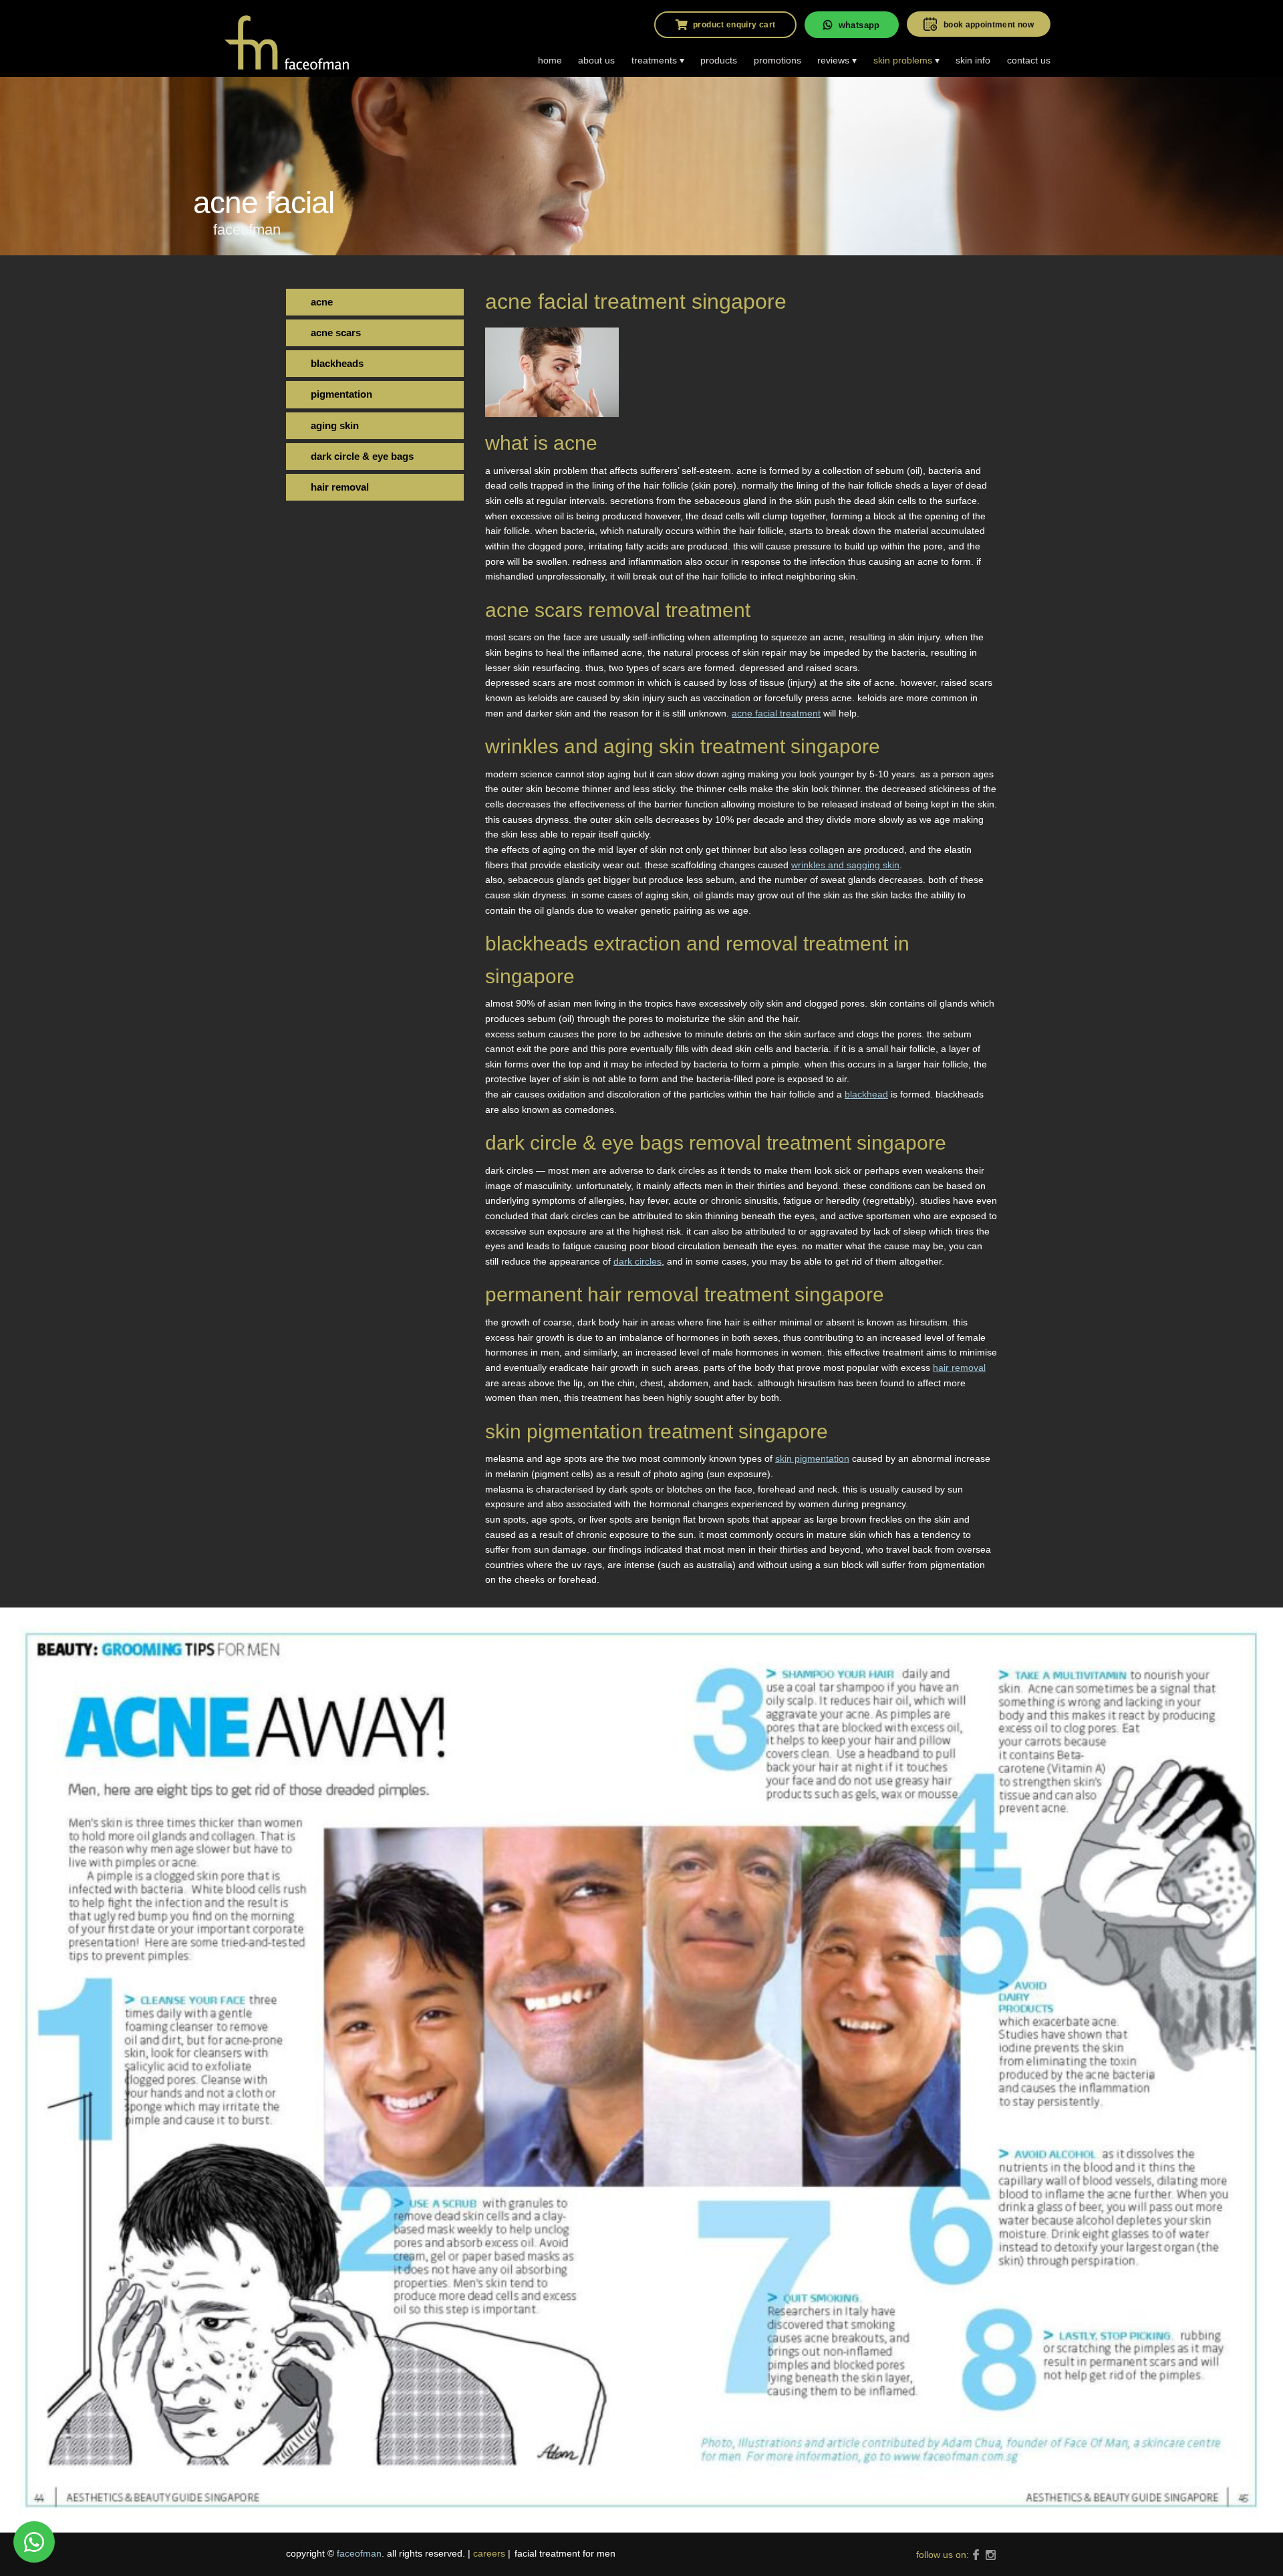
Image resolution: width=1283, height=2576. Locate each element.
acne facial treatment (776, 713)
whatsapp (859, 25)
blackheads (337, 363)
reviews (833, 60)
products (719, 60)
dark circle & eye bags (362, 456)
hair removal (959, 1368)
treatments (654, 60)
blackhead (866, 1094)
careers (489, 2553)
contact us (1029, 60)
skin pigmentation (812, 1458)
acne (322, 302)
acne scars (336, 333)
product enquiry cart (734, 25)
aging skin (335, 425)
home (550, 60)
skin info (973, 60)
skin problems (903, 60)
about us (596, 60)
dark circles (637, 1261)
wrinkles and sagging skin (845, 865)
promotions (777, 60)
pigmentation (341, 394)
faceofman (359, 2553)
